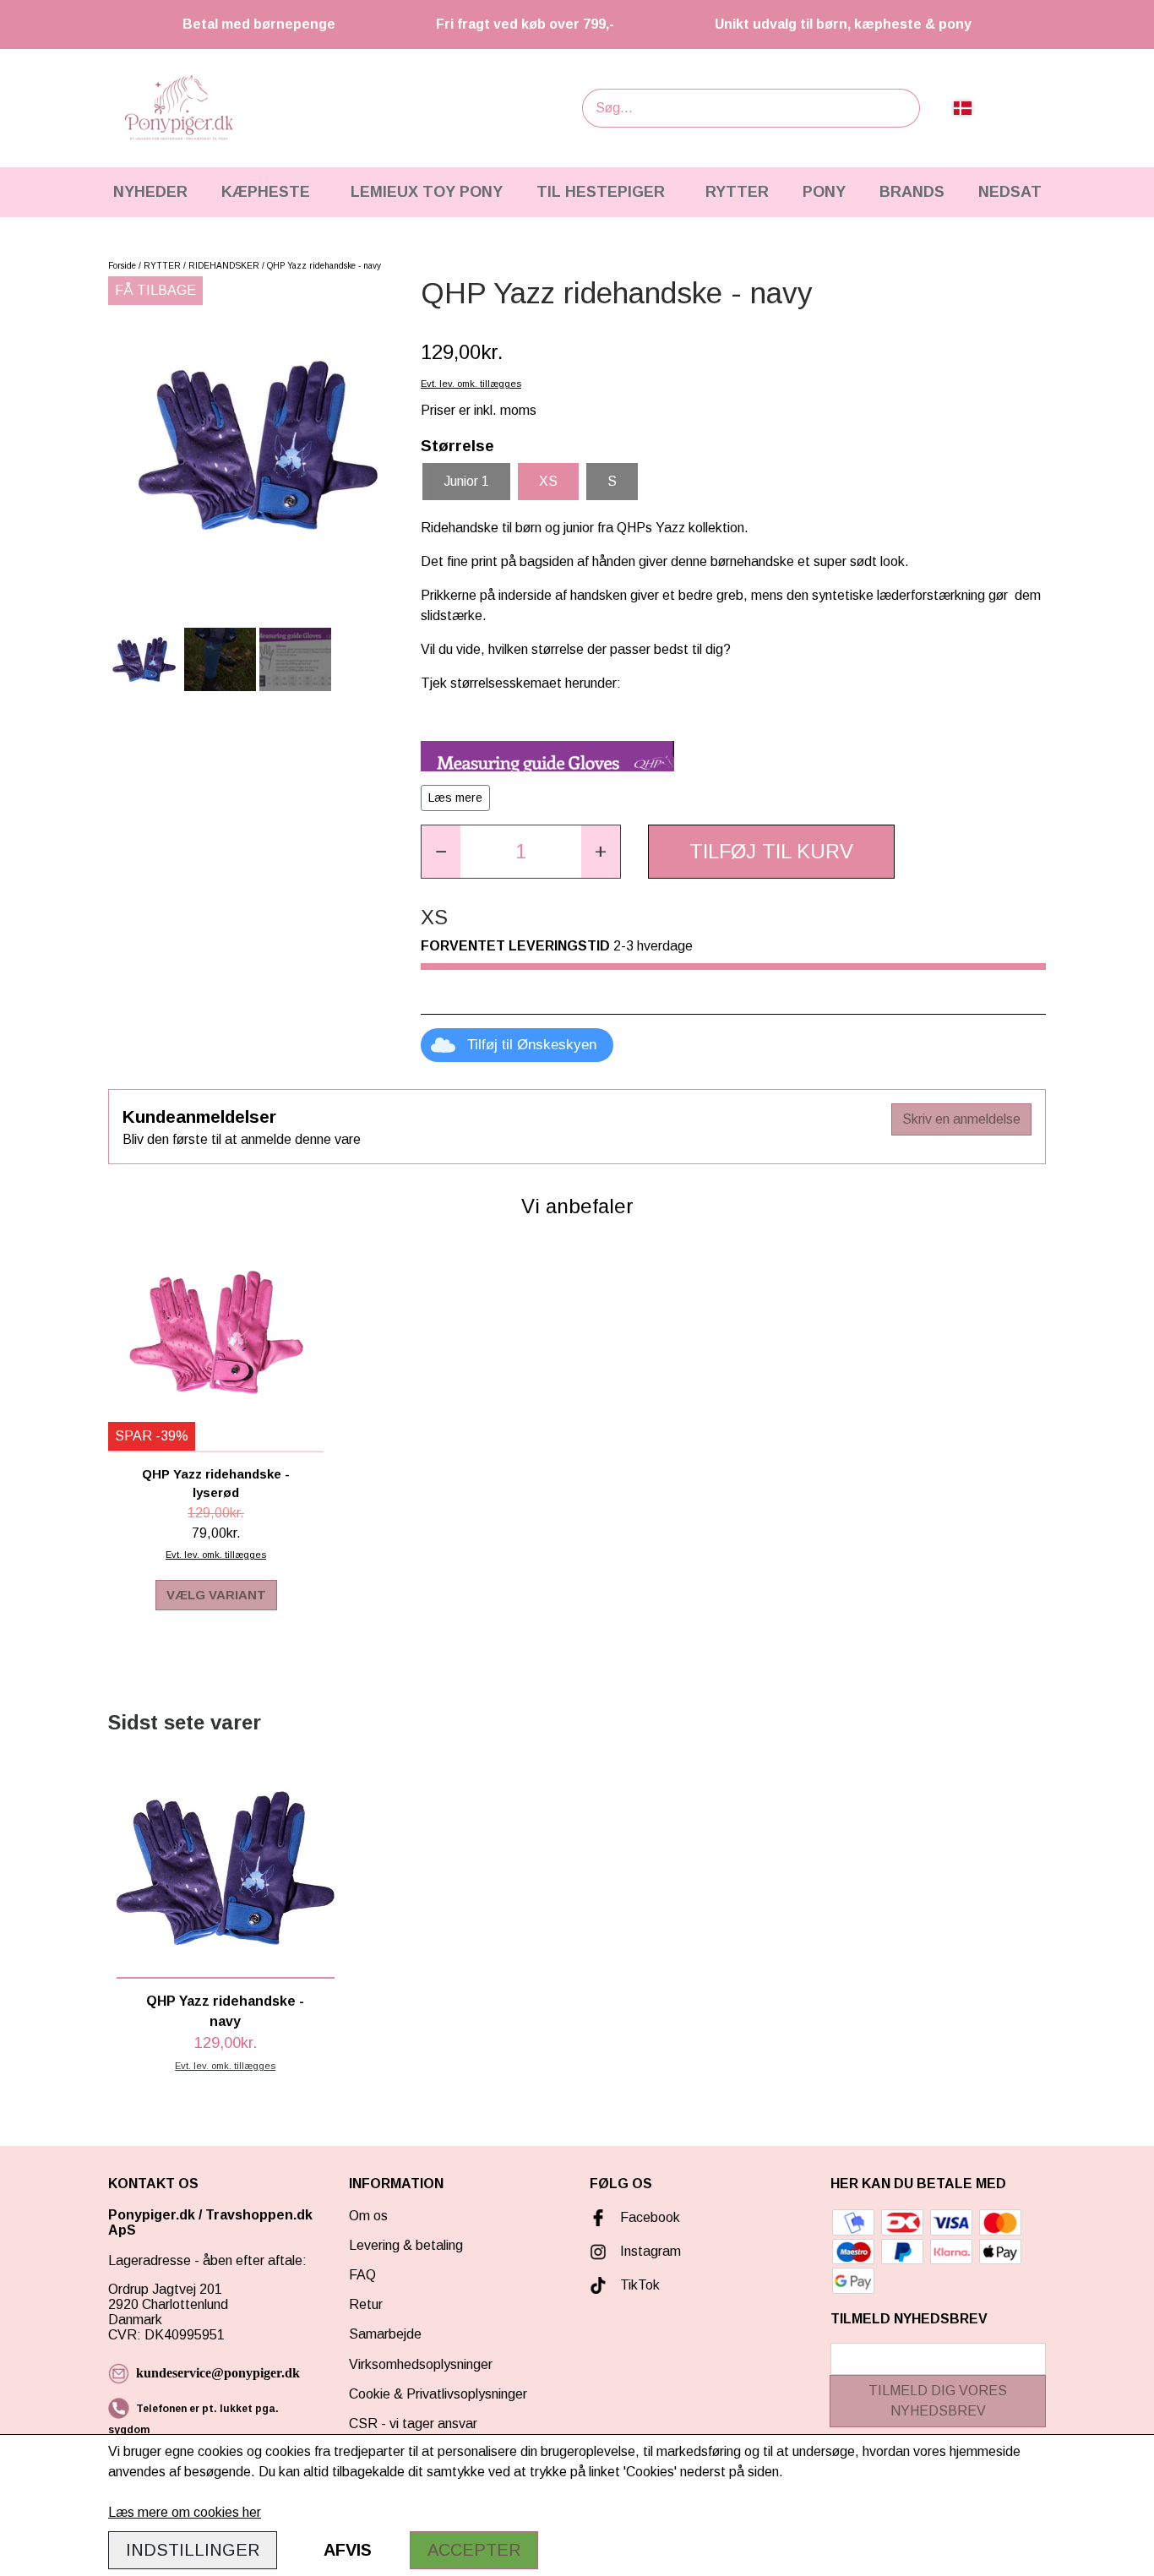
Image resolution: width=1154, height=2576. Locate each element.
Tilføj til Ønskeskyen (532, 1045)
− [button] (441, 851)
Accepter (474, 2550)
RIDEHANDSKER (224, 266)
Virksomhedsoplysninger (421, 2364)
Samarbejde (385, 2334)
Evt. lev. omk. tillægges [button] (471, 384)
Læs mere (455, 798)
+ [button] (601, 851)
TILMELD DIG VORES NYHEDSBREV (938, 2401)
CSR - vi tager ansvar (413, 2424)
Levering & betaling (406, 2245)
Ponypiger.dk (152, 2215)
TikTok (640, 2285)
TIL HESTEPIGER (601, 192)
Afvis (348, 2550)
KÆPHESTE (266, 192)
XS (548, 481)
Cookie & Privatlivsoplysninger (438, 2394)
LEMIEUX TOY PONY (427, 192)
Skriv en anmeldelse (961, 1119)
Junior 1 (466, 481)
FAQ (362, 2275)
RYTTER (737, 192)
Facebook (650, 2217)
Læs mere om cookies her (185, 2512)
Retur (366, 2304)
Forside (122, 266)
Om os (368, 2216)
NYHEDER (150, 192)
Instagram (650, 2251)
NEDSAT (1010, 192)
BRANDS (912, 192)
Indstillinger (193, 2550)
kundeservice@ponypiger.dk (218, 2373)
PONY (824, 192)
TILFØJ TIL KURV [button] (771, 851)
